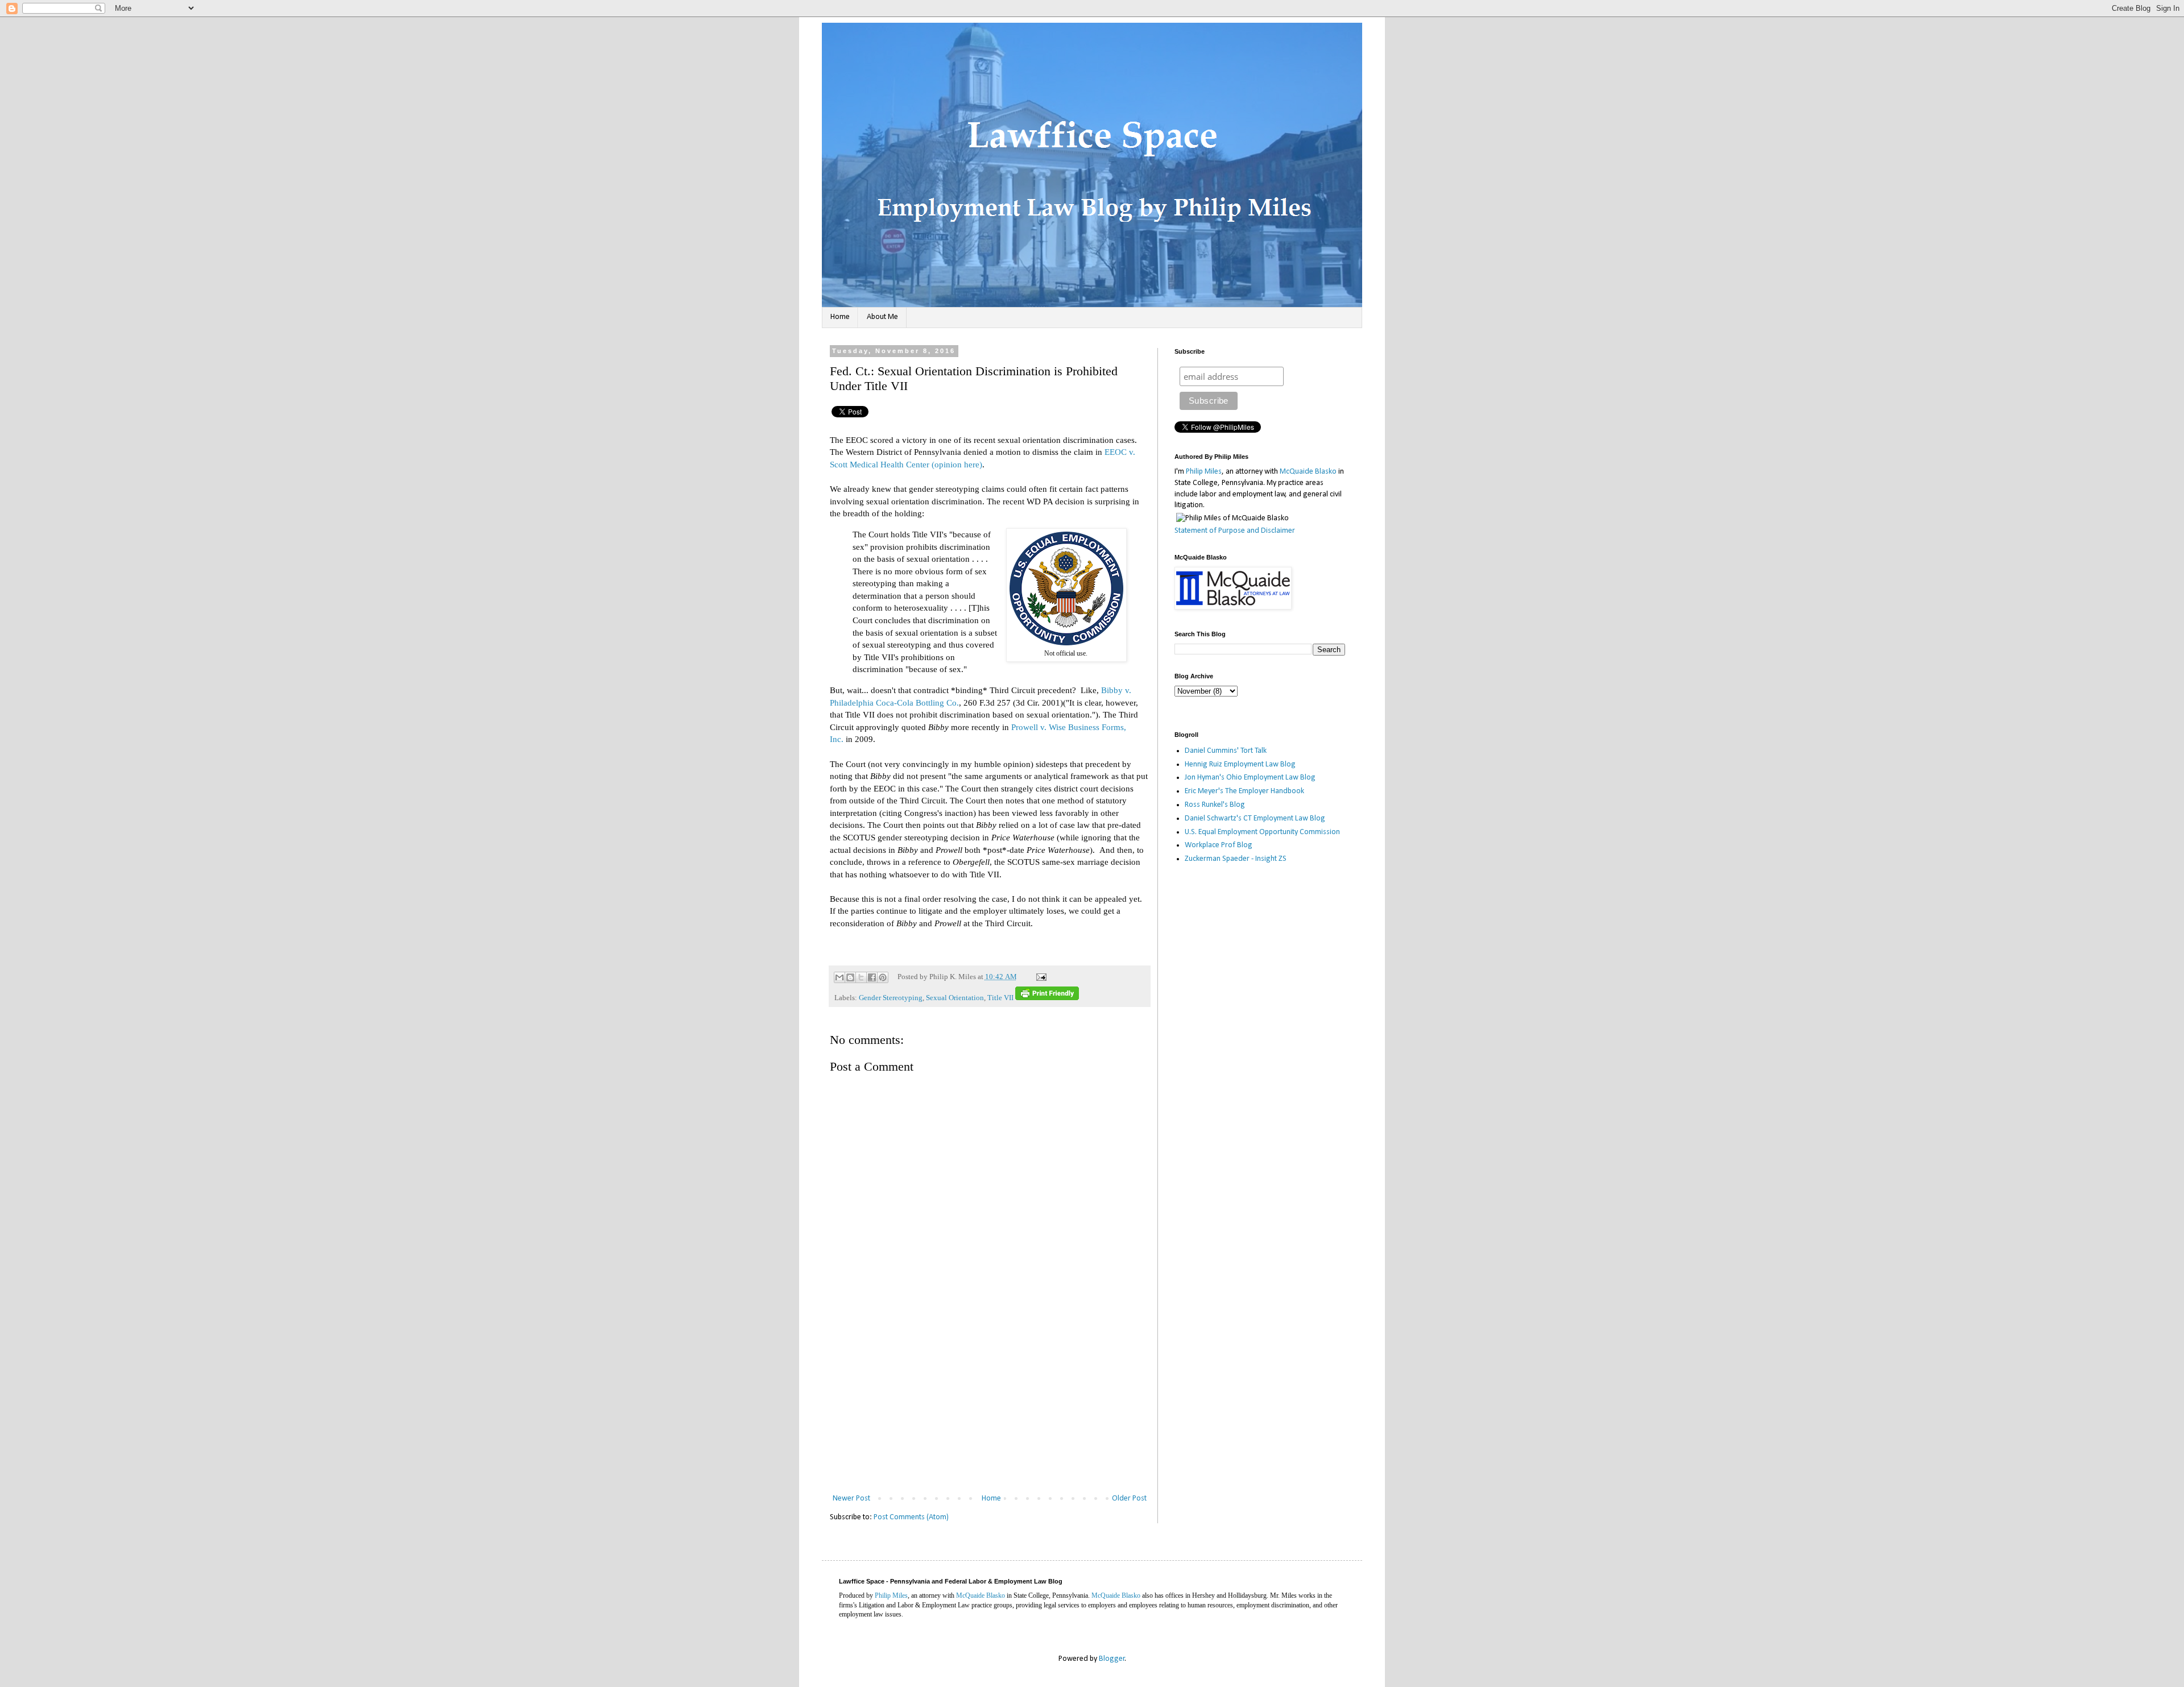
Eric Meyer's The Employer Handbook (1244, 791)
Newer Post (851, 1499)
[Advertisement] (990, 1406)
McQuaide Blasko (1308, 472)
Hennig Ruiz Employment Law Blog (1240, 764)
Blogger (1112, 1659)
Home (840, 317)
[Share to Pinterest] (883, 977)
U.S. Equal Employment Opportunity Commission (1262, 832)
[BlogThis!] (850, 977)
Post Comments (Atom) (911, 1517)
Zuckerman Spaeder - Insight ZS (1236, 859)
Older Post (1129, 1499)
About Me (882, 317)
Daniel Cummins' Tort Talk (1226, 751)
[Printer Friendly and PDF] (1047, 998)
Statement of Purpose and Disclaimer (1235, 531)
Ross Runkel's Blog (1215, 805)
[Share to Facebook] (872, 977)
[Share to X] (861, 977)
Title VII (1000, 998)
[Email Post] (1040, 977)
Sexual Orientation (955, 998)
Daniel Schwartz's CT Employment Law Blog (1255, 818)
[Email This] (839, 977)
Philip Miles (1204, 472)
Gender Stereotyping (891, 998)
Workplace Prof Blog (1219, 845)
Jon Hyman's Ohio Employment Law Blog (1250, 778)
